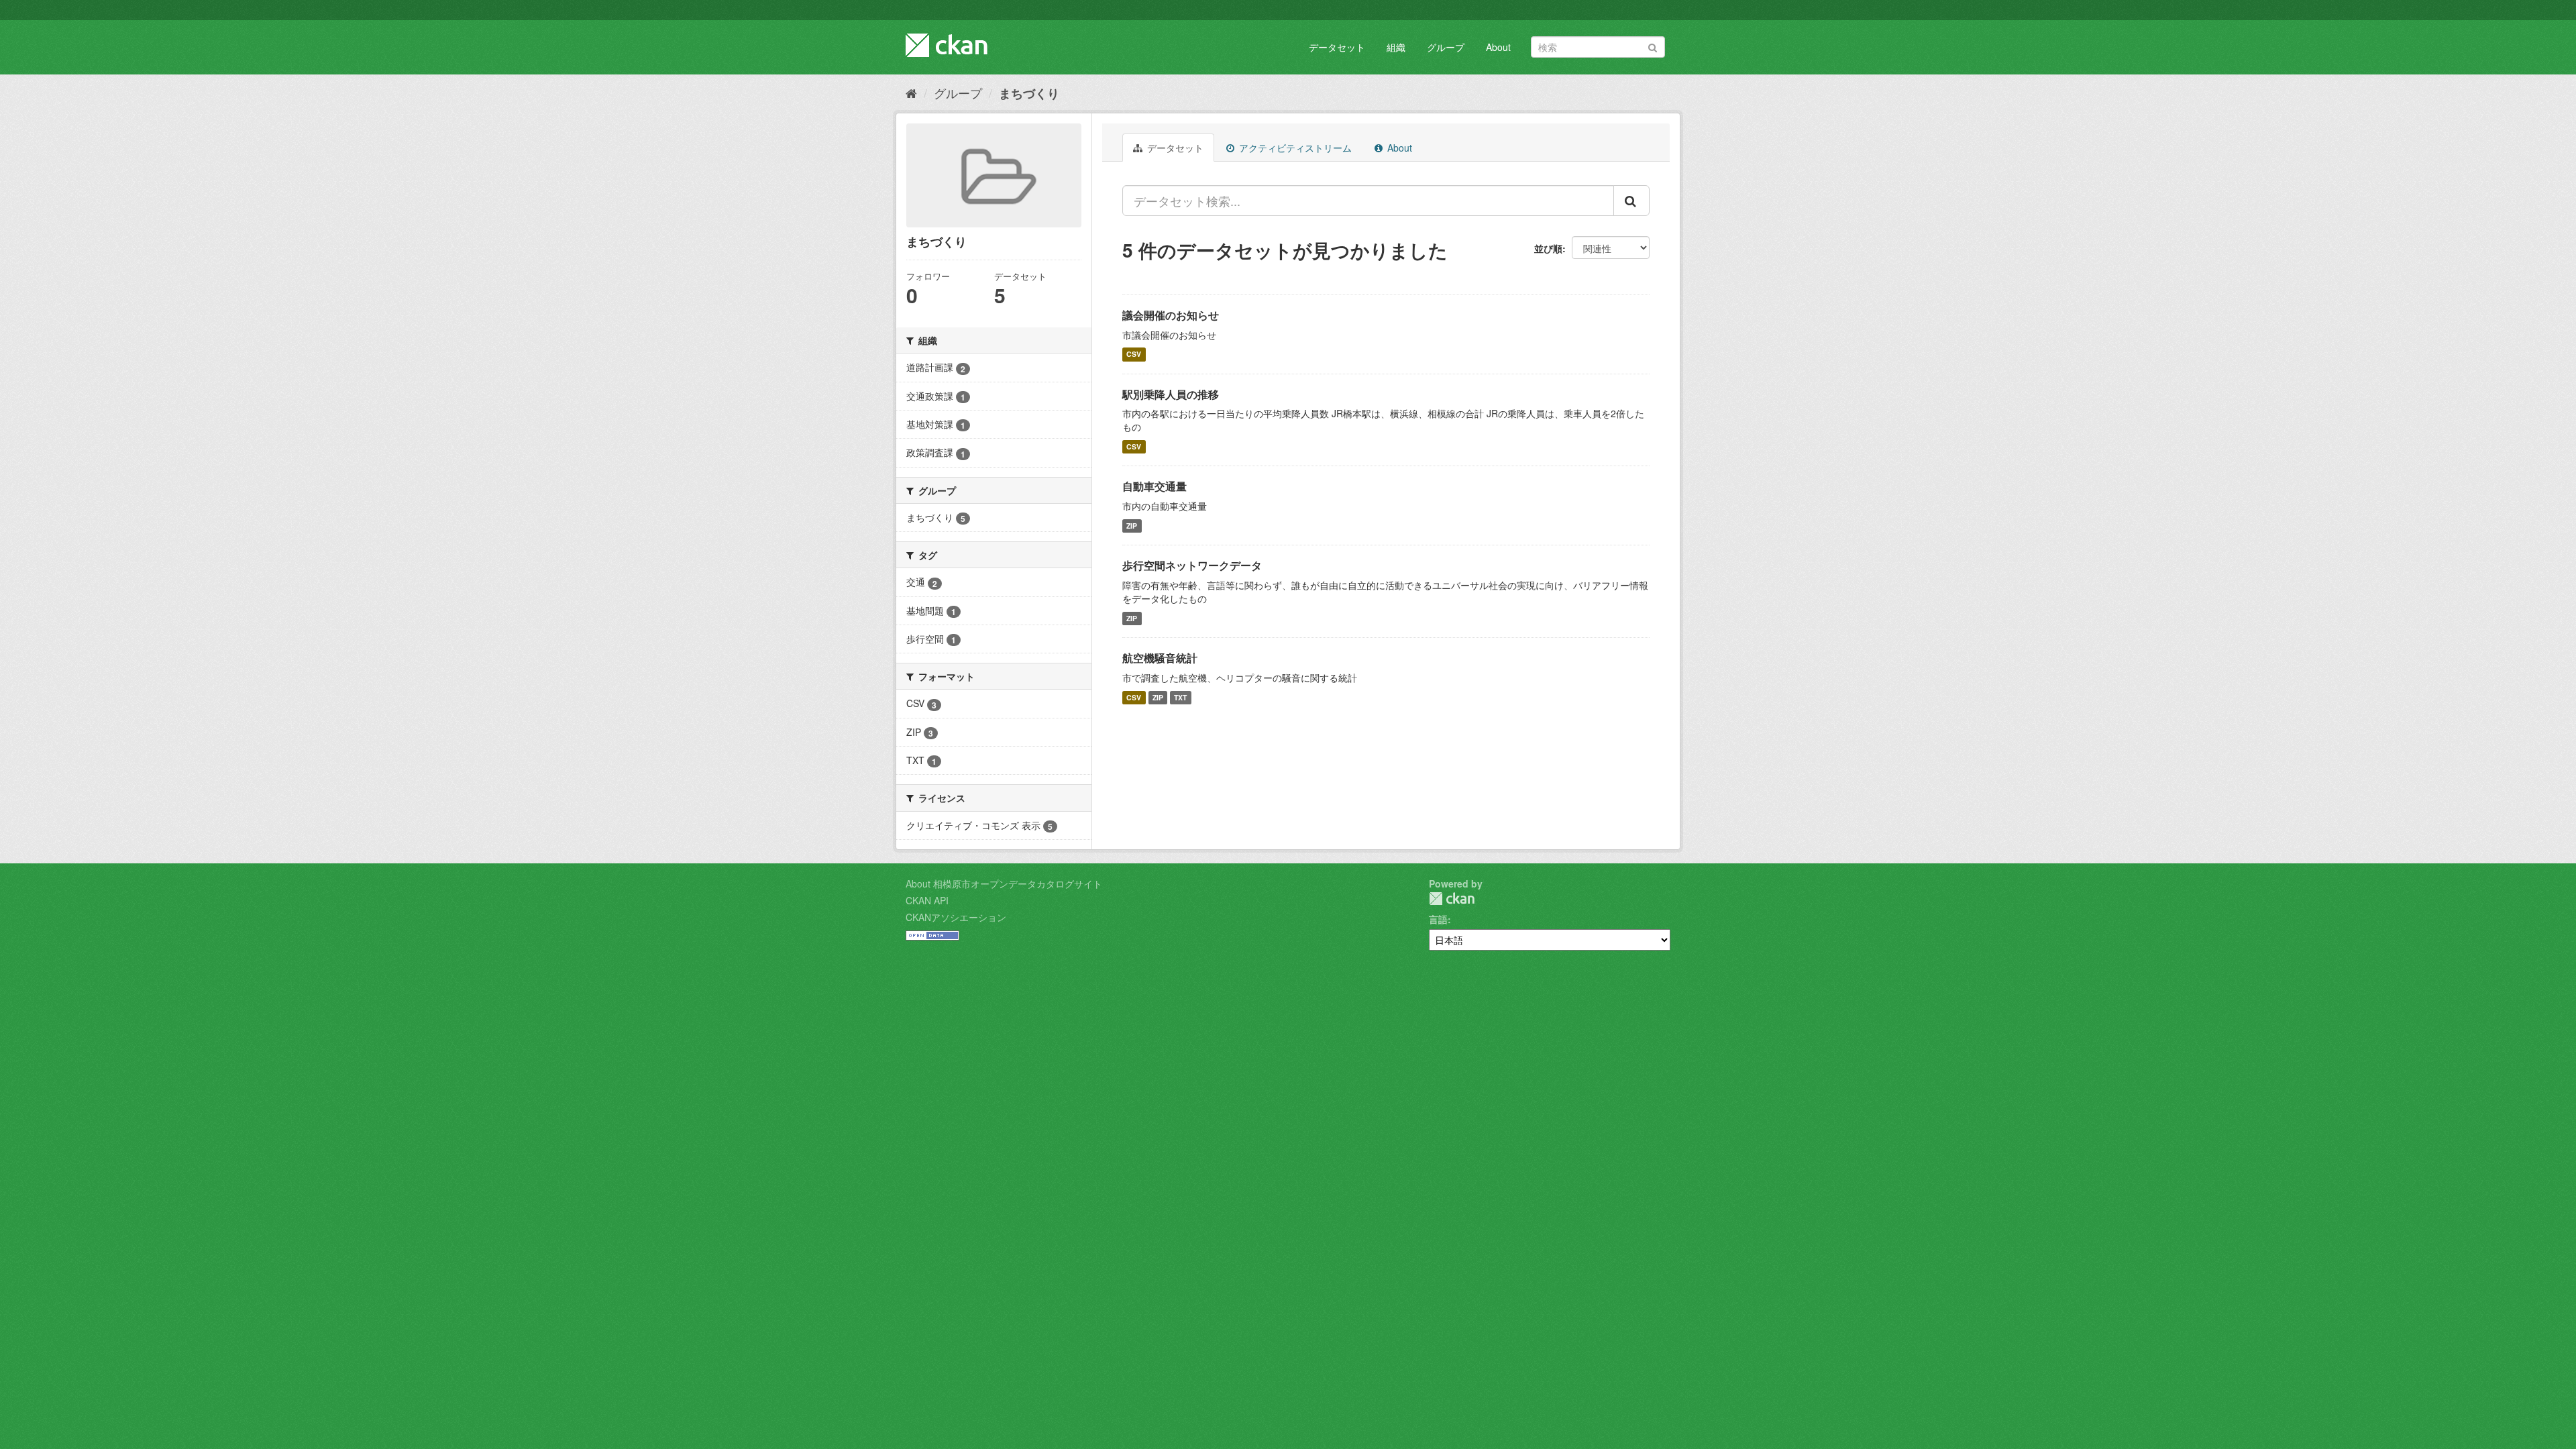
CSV (1134, 355)
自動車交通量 (1155, 486)
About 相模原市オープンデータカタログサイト (1004, 883)
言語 (1438, 919)
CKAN (1452, 899)
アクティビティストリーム (1294, 148)
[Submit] (1653, 46)
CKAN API (927, 900)
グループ (1446, 47)
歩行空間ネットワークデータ (1192, 565)
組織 (1396, 47)
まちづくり (1029, 93)
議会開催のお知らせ (1171, 315)
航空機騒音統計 (1160, 658)
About (1498, 47)
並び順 (1548, 248)
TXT (1180, 697)
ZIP (1132, 526)
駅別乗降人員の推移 (1171, 394)
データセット (1337, 47)
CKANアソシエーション (956, 917)
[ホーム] (911, 93)
